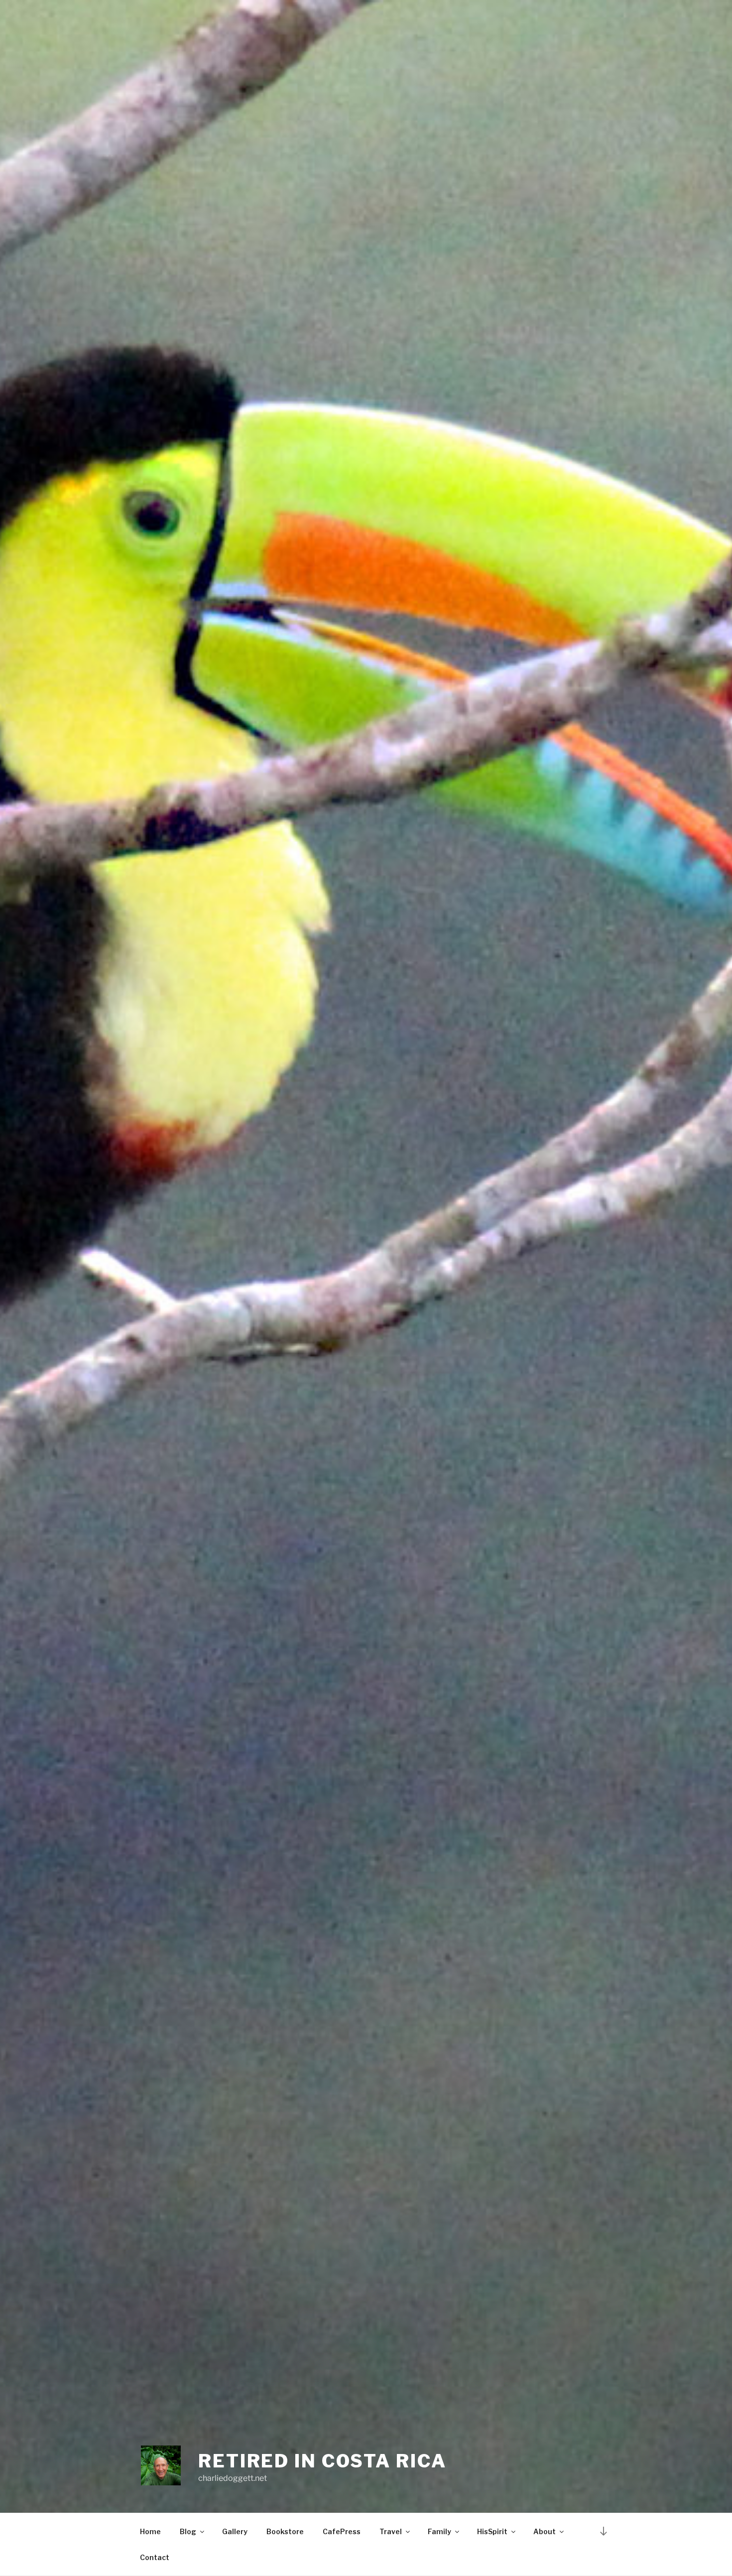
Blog (188, 2531)
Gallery (235, 2531)
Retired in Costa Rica (322, 2461)
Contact (155, 2557)
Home (150, 2531)
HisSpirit (492, 2531)
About (545, 2531)
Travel (391, 2531)
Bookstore (285, 2531)
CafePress (342, 2531)
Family (439, 2531)
